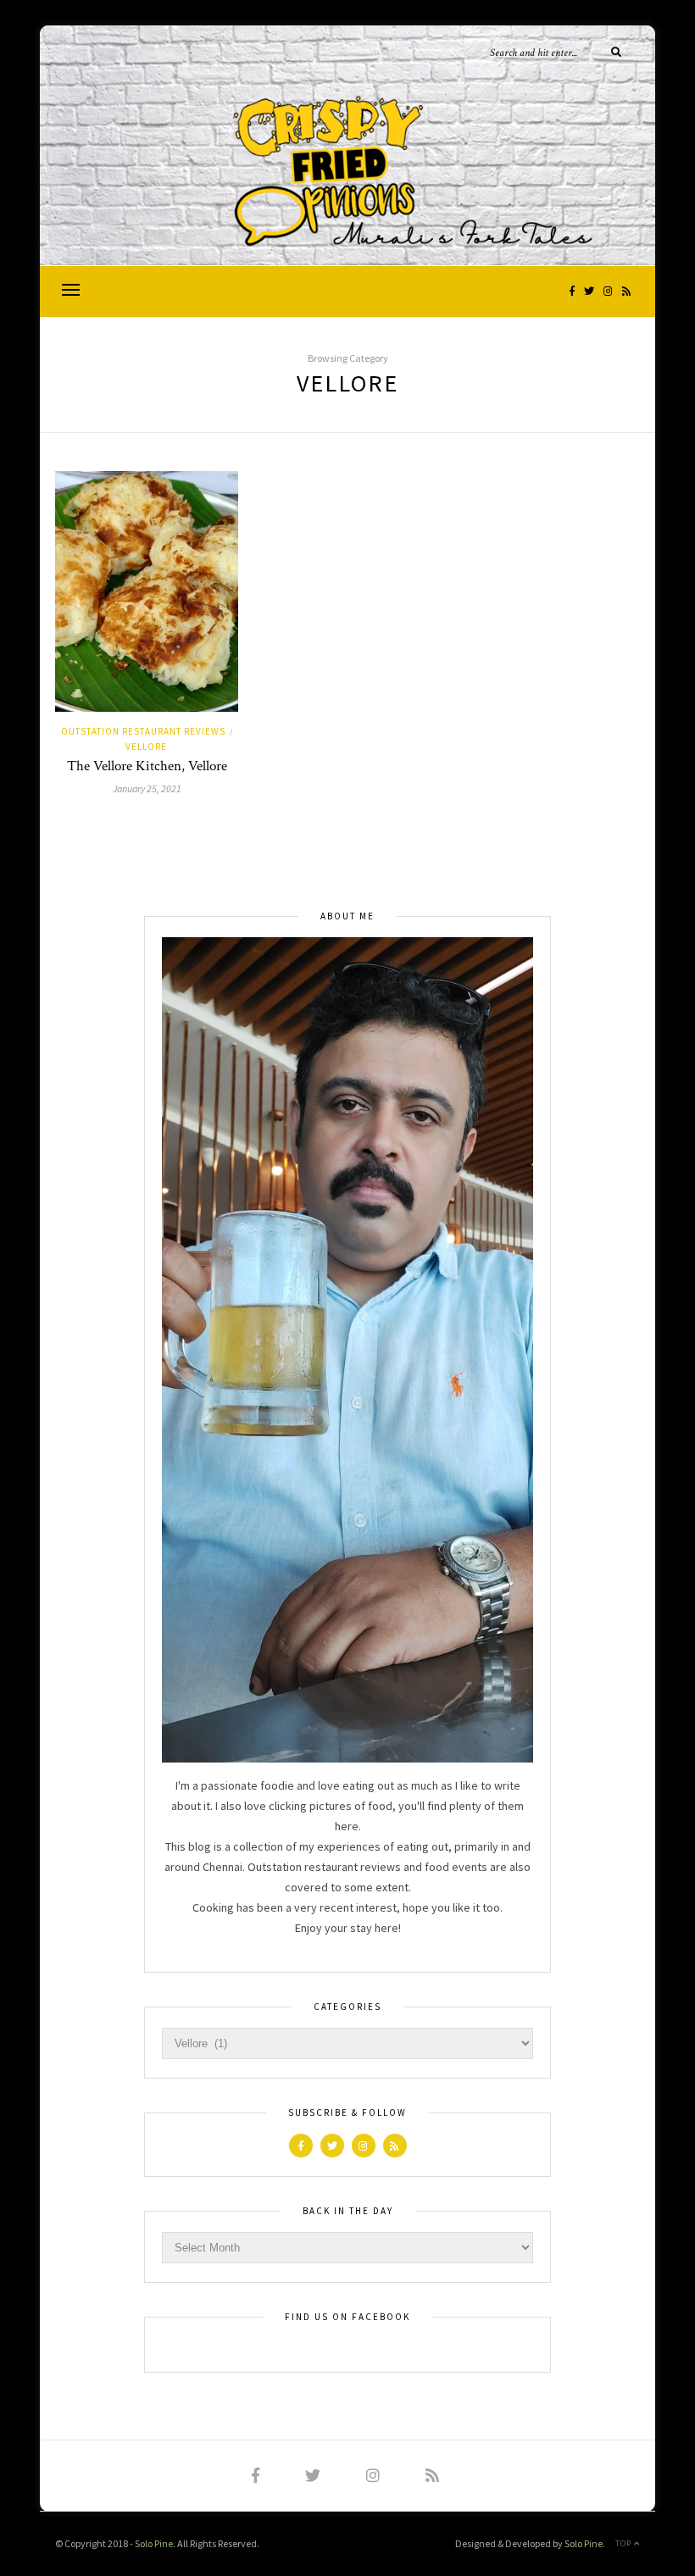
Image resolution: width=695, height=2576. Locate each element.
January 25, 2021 (147, 788)
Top (625, 2543)
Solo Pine (154, 2543)
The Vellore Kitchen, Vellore (147, 766)
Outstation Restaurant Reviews (143, 731)
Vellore (146, 747)
